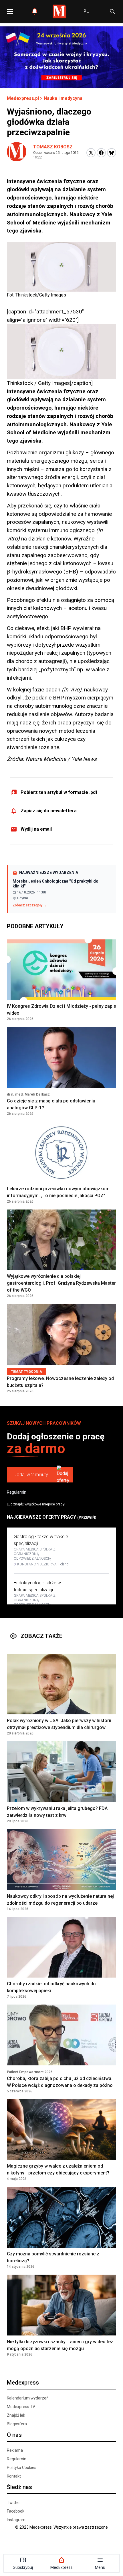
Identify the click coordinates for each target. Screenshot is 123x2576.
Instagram (16, 2520)
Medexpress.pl (23, 98)
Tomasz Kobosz (53, 147)
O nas (14, 2435)
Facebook (16, 2511)
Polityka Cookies (22, 2468)
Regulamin (17, 1492)
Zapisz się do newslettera (49, 811)
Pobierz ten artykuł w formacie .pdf (59, 792)
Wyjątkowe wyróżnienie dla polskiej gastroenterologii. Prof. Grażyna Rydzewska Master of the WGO (61, 1283)
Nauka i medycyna (63, 98)
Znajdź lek (16, 2415)
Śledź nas (19, 2487)
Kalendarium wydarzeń (28, 2398)
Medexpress (23, 2383)
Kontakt (14, 2476)
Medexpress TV (21, 2407)
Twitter (13, 2503)
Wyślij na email (36, 829)
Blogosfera (17, 2424)
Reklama (15, 2450)
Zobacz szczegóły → (30, 905)
